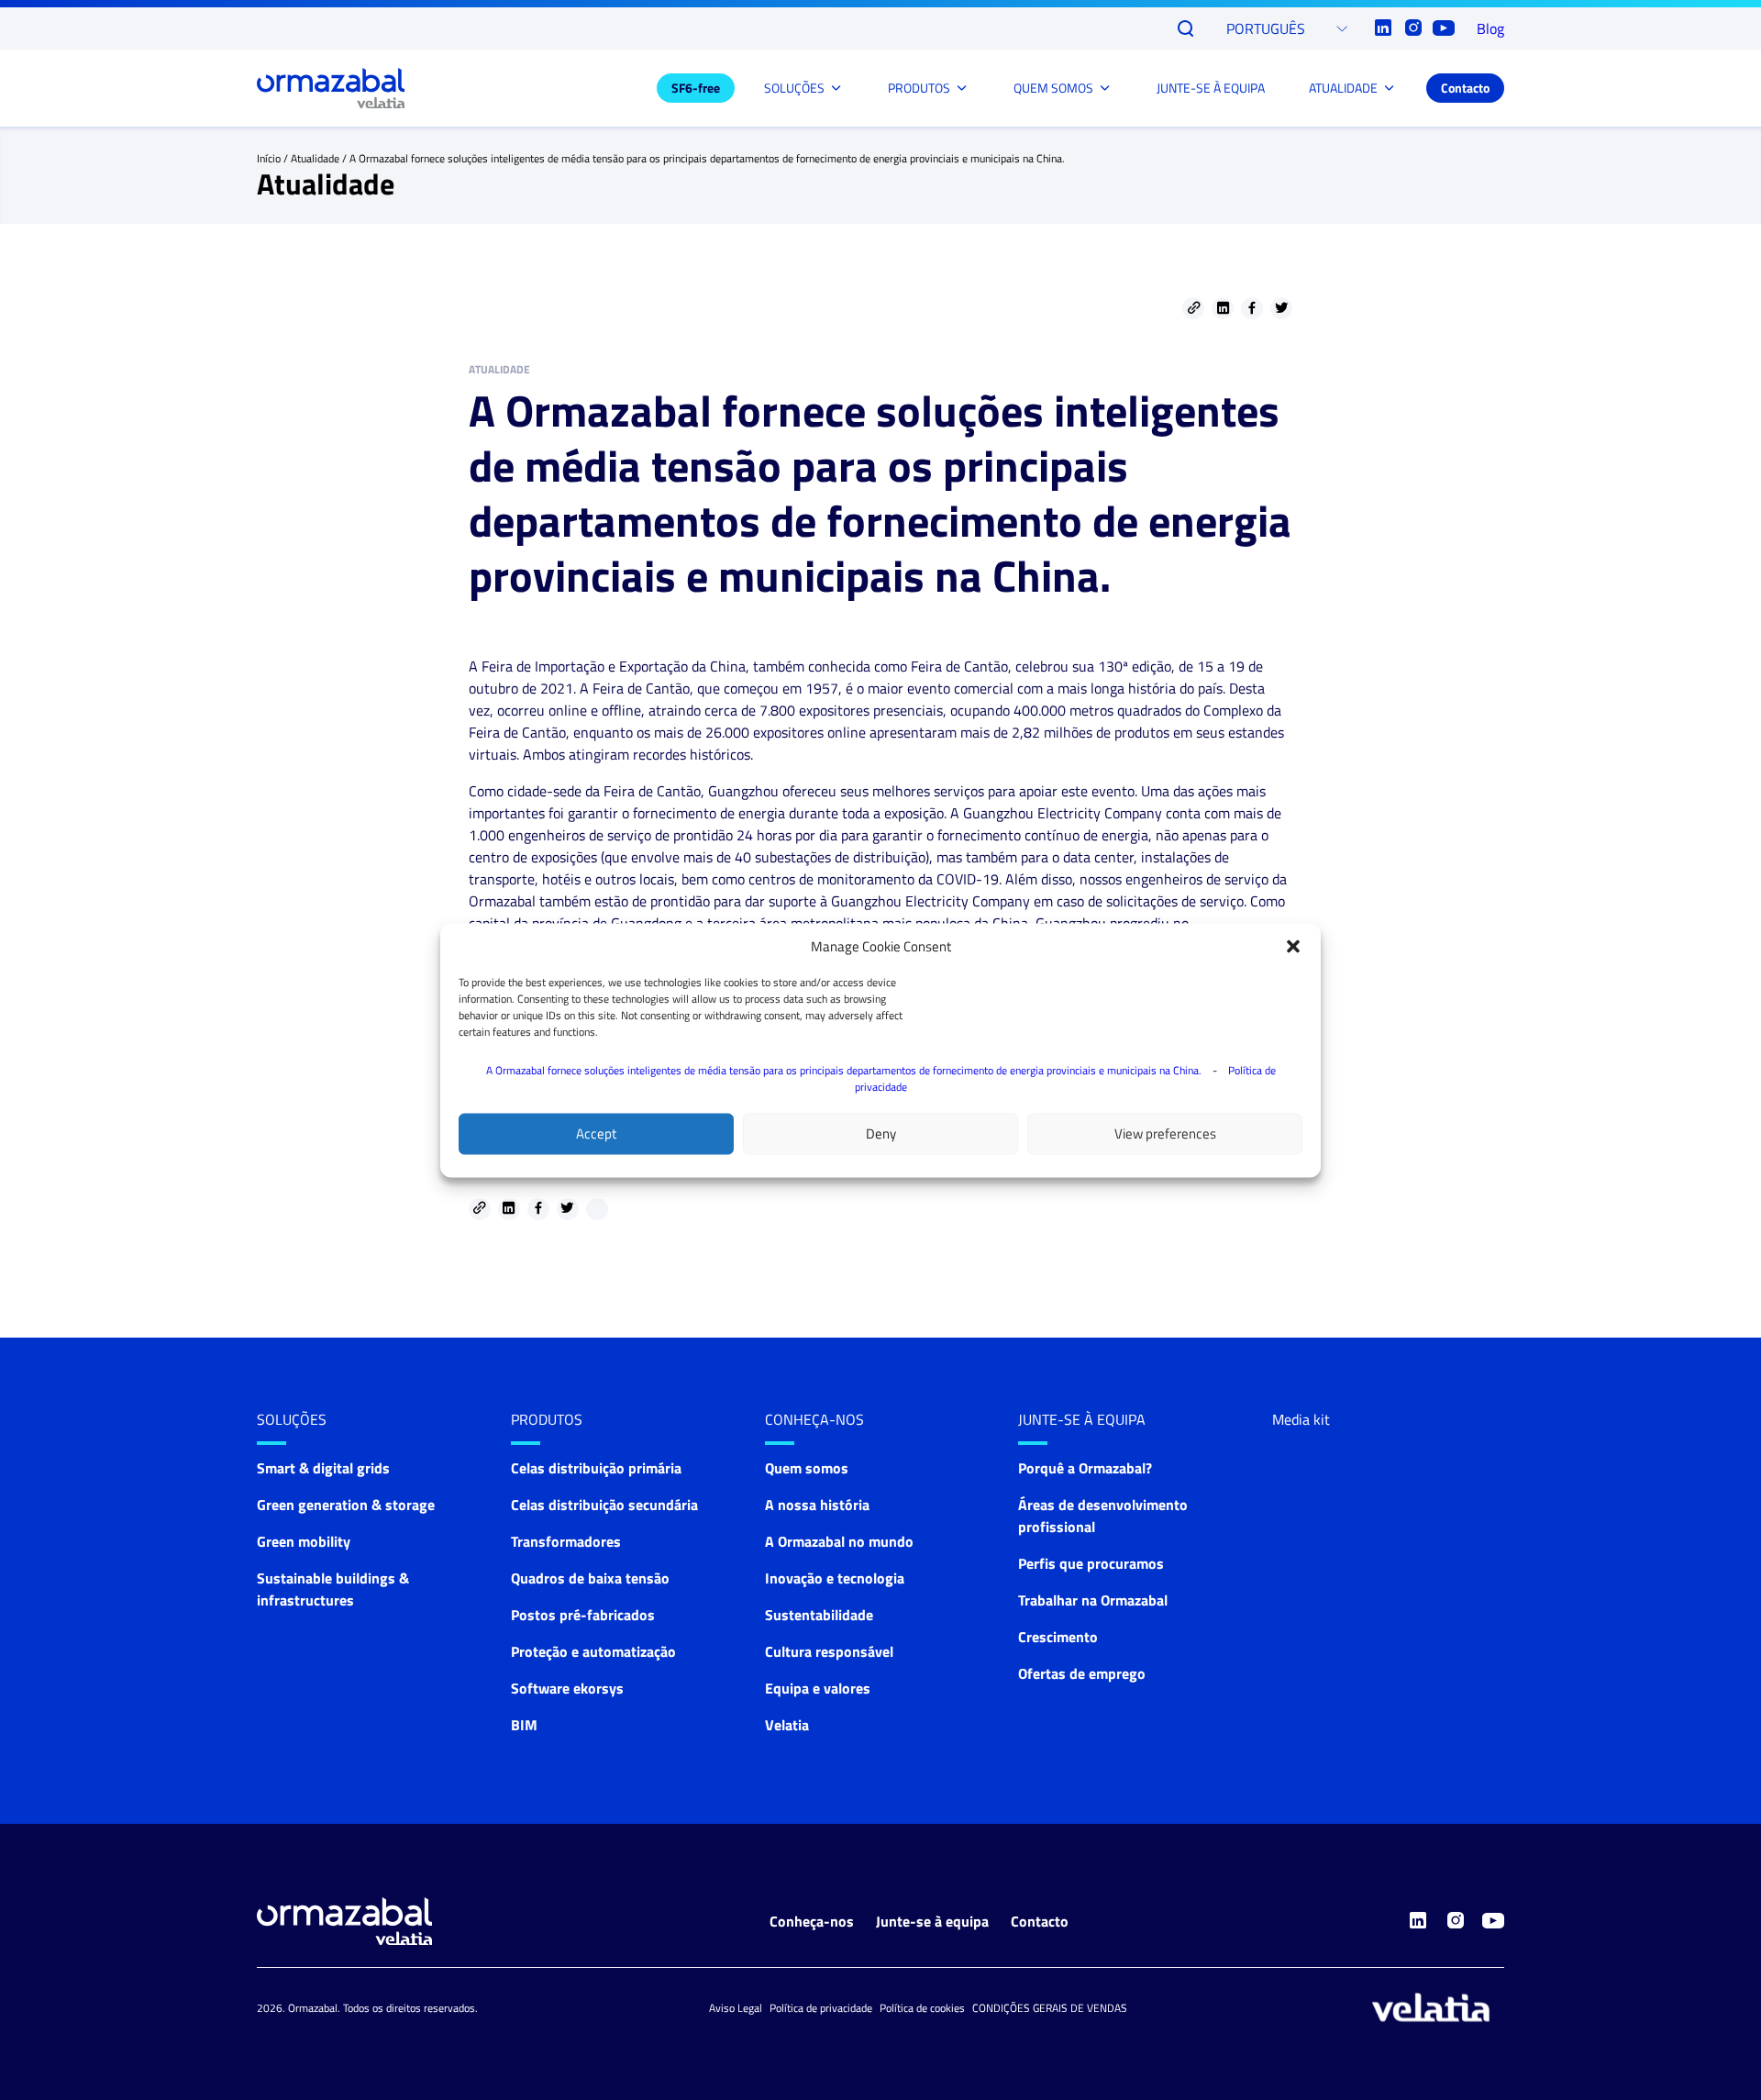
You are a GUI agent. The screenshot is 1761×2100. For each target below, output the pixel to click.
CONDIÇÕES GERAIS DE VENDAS (1050, 2008)
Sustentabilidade (819, 1615)
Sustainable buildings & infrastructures (333, 1589)
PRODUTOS (919, 88)
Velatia (787, 1725)
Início (269, 158)
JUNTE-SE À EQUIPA (1211, 88)
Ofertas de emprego (1082, 1673)
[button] (1293, 946)
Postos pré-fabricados (583, 1615)
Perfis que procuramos (1091, 1563)
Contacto (1465, 88)
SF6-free (696, 88)
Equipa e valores (818, 1688)
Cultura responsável (829, 1651)
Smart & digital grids (323, 1468)
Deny (881, 1133)
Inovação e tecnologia (835, 1578)
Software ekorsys (567, 1688)
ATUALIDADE (1343, 88)
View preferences (1165, 1133)
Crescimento (1058, 1637)
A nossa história (817, 1505)
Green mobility (304, 1541)
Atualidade (315, 158)
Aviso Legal (736, 2008)
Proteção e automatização (593, 1651)
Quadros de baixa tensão (590, 1578)
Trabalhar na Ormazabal (1093, 1600)
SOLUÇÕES (794, 88)
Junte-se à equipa (932, 1921)
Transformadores (566, 1541)
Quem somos (807, 1468)
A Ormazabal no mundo (839, 1541)
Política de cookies (922, 2008)
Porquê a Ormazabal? (1085, 1468)
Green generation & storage (346, 1505)
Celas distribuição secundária (604, 1505)
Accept (596, 1133)
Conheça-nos (814, 1419)
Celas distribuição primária (596, 1468)
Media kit (1301, 1419)
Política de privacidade (821, 2008)
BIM (524, 1725)
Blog (1490, 28)
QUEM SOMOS (1053, 88)
